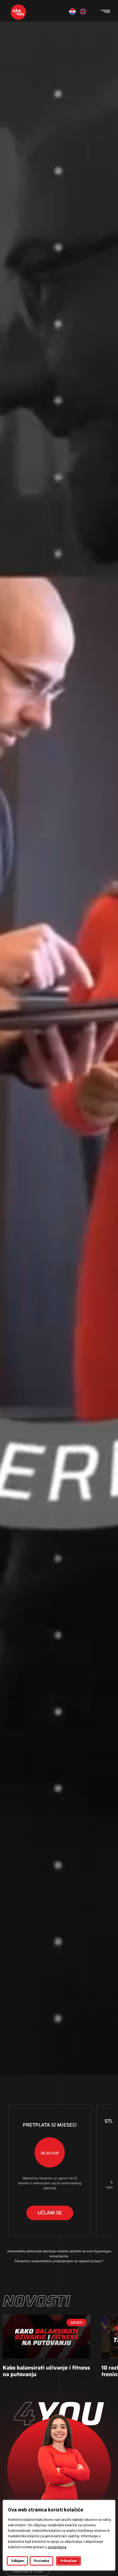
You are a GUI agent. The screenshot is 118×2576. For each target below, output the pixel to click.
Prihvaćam (68, 2561)
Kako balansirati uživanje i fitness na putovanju (46, 2371)
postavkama (57, 2547)
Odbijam (17, 2561)
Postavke (41, 2561)
